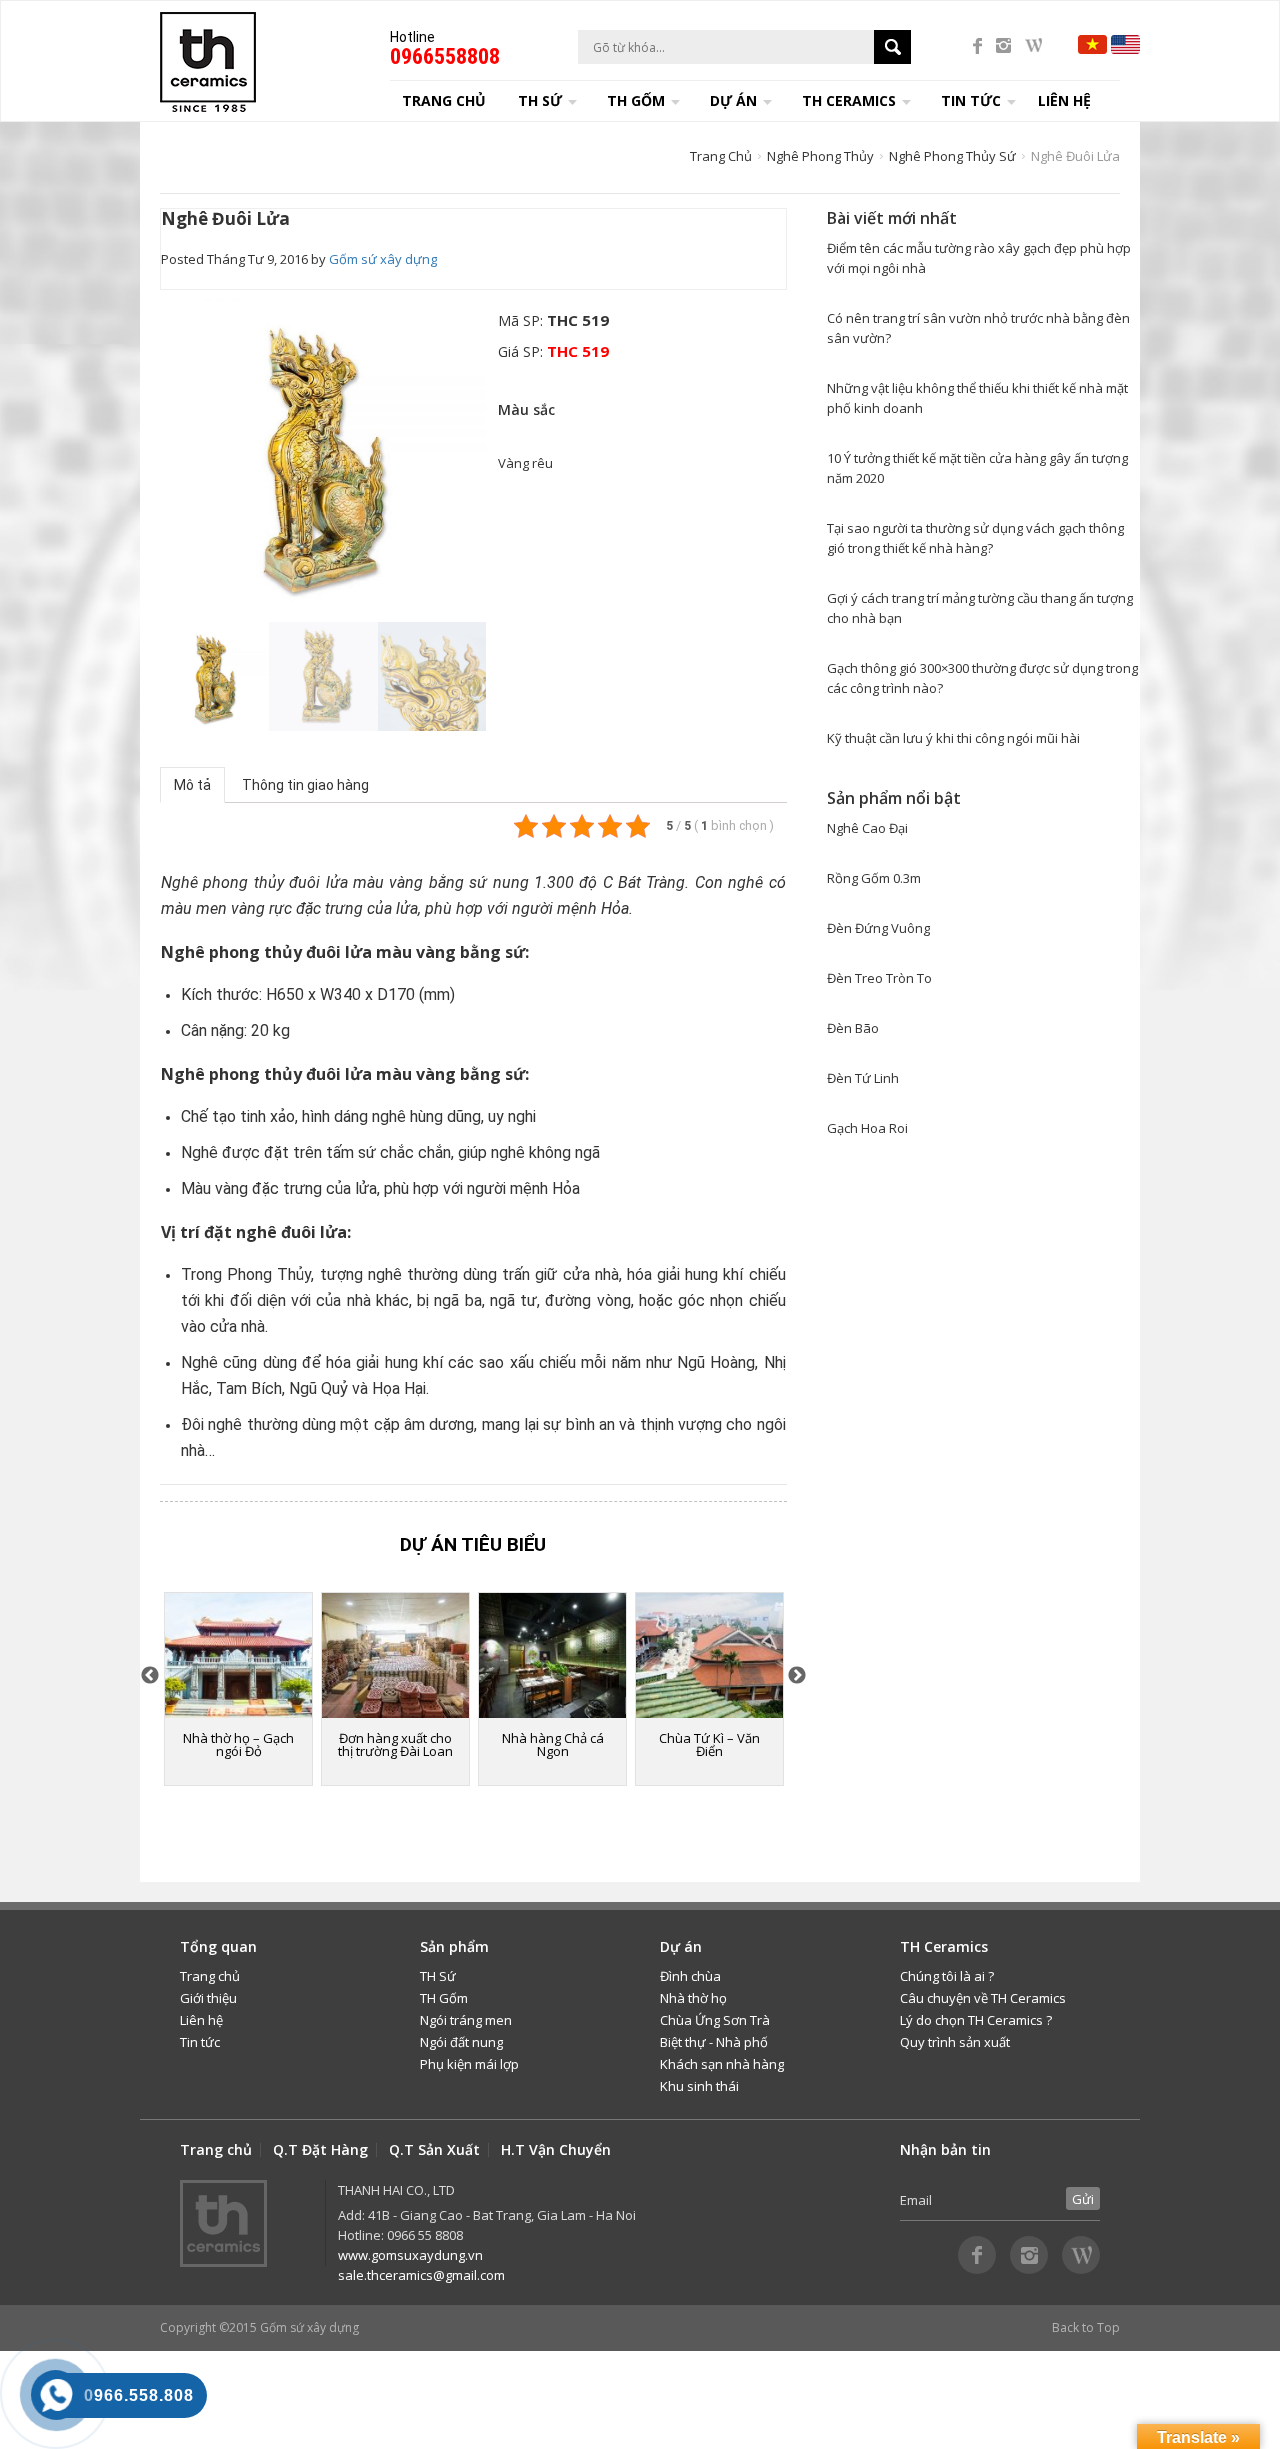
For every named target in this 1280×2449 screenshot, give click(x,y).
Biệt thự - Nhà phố (714, 2042)
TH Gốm (444, 1998)
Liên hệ (1064, 100)
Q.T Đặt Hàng (320, 2150)
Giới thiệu (208, 1998)
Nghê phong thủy (820, 156)
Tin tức (200, 2042)
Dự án (733, 100)
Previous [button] (170, 453)
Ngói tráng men (466, 2020)
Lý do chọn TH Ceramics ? (976, 2020)
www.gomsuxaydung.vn (410, 2255)
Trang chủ (444, 100)
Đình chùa (690, 1976)
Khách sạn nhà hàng (722, 2064)
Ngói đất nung (461, 2042)
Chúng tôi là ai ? (947, 1976)
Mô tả (192, 785)
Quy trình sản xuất (955, 2042)
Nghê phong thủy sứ (952, 156)
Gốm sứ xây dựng (383, 259)
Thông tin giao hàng (305, 785)
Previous (150, 1676)
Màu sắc (526, 409)
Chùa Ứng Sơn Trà (715, 2020)
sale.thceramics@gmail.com (421, 2275)
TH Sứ (438, 1976)
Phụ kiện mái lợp (469, 2064)
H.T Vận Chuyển (556, 2150)
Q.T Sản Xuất (434, 2150)
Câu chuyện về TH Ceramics (983, 1998)
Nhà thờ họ (693, 1998)
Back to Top (1086, 2327)
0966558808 (445, 56)
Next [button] (476, 455)
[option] (323, 453)
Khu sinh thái (699, 2086)
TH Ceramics (849, 100)
